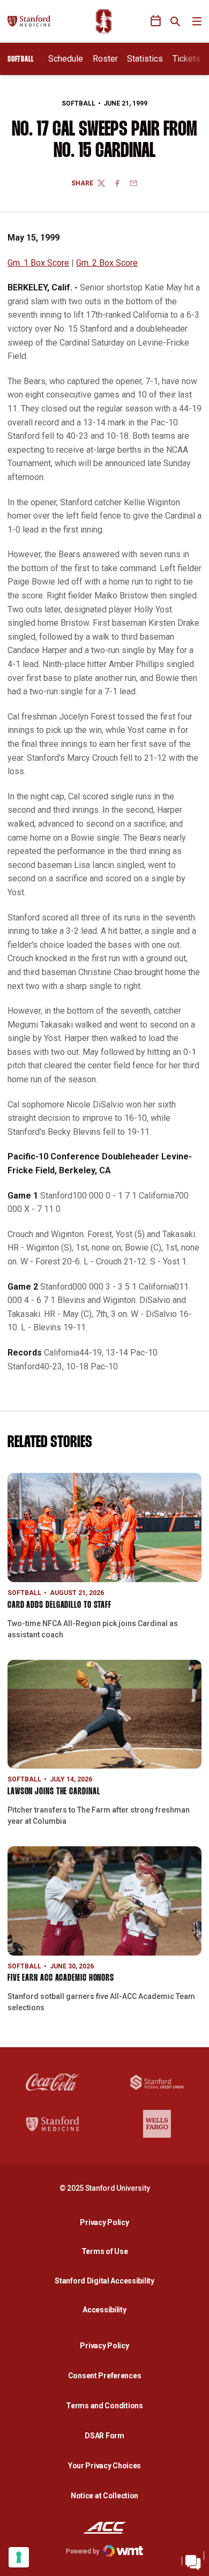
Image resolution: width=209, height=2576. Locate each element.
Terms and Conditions (104, 2406)
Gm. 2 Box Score (107, 263)
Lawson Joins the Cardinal (54, 1792)
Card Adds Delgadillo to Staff (59, 1605)
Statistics (145, 59)
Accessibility (107, 2309)
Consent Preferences (105, 2376)
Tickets (186, 59)
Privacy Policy (107, 2222)
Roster (105, 59)
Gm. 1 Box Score (38, 263)
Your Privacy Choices (104, 2466)
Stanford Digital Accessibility (107, 2281)
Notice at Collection (104, 2496)
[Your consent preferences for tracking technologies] (19, 2557)
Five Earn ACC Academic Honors (61, 1978)
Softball (79, 103)
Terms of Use (105, 2251)
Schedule (66, 59)
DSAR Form (104, 2436)
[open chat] (193, 2560)
